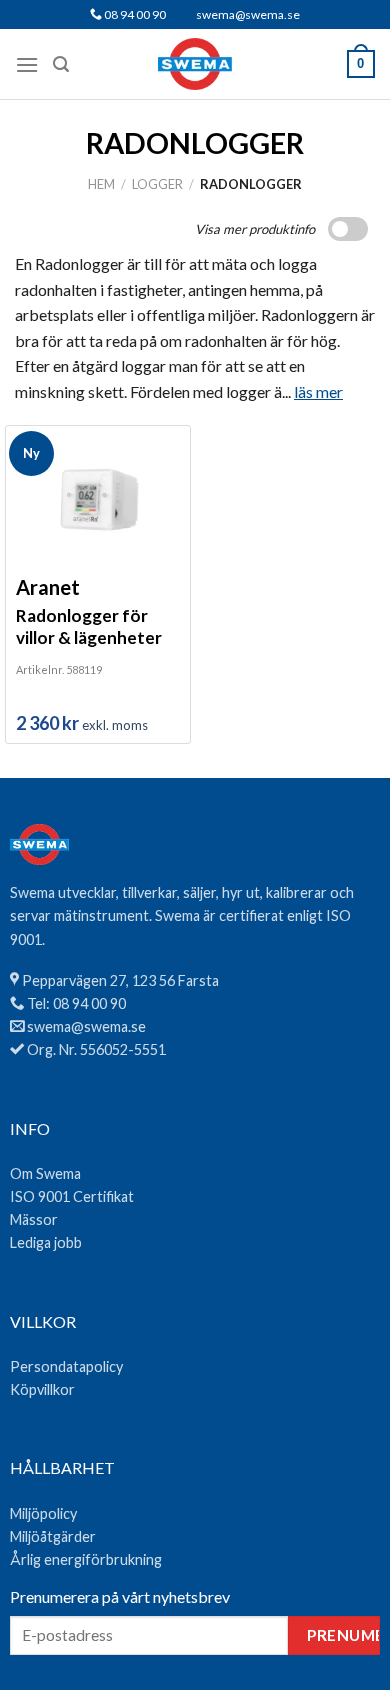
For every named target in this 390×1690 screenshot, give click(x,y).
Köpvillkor (42, 1389)
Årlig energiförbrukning (86, 1559)
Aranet (48, 587)
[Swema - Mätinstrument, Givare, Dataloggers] (195, 64)
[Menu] (27, 64)
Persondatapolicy (66, 1366)
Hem (101, 184)
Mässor (34, 1219)
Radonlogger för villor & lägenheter (89, 626)
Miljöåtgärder (53, 1536)
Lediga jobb (46, 1242)
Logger (157, 184)
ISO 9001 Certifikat (72, 1196)
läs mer (318, 391)
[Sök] (61, 64)
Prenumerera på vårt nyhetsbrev (120, 1596)
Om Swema (45, 1173)
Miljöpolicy (43, 1513)
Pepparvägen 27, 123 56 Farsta (120, 980)
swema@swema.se (248, 14)
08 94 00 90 (134, 14)
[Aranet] (98, 498)
